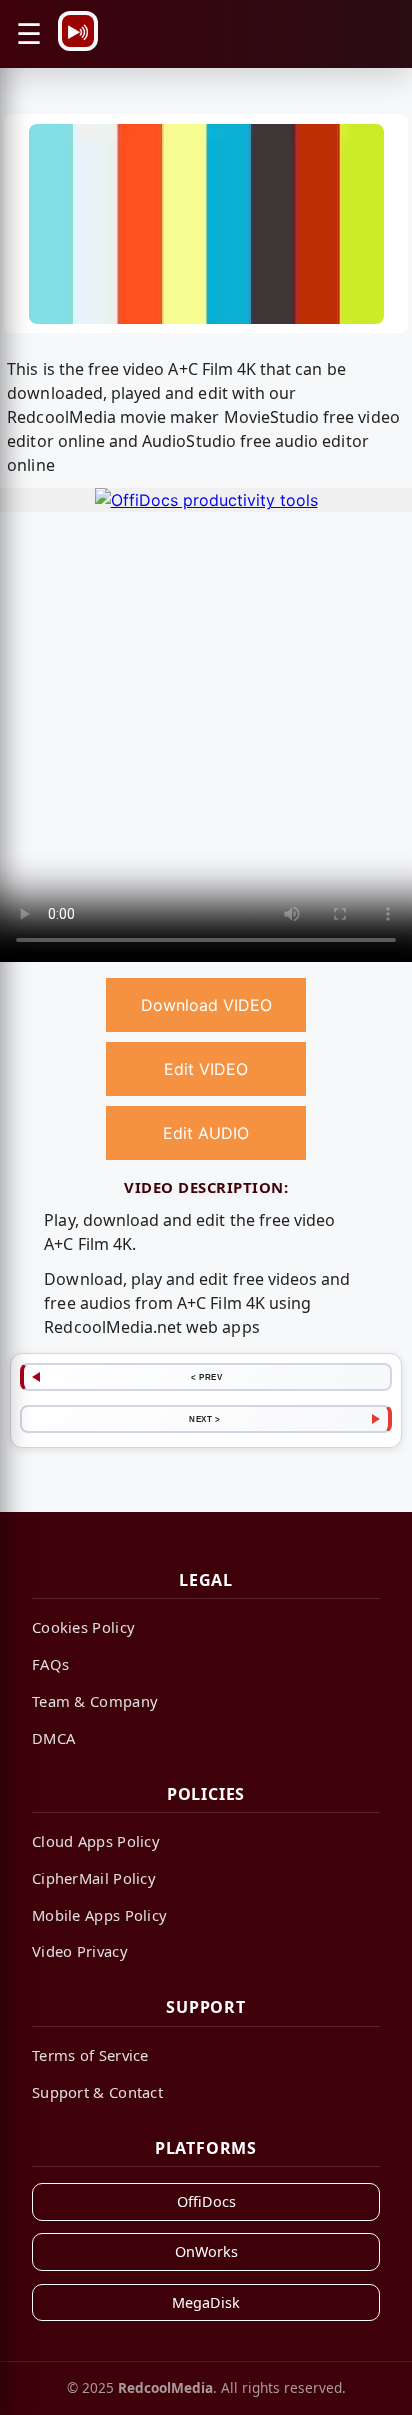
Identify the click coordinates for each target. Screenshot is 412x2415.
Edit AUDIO (206, 1133)
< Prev (206, 1377)
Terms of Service (90, 2055)
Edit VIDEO (206, 1069)
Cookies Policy (83, 1627)
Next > (204, 1419)
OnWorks (206, 2251)
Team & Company (95, 1701)
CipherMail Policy (94, 1878)
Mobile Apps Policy (99, 1915)
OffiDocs (206, 2201)
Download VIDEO (206, 1005)
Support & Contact (97, 2092)
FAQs (50, 1664)
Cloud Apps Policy (96, 1841)
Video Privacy (80, 1951)
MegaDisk (206, 2302)
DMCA (53, 1738)
